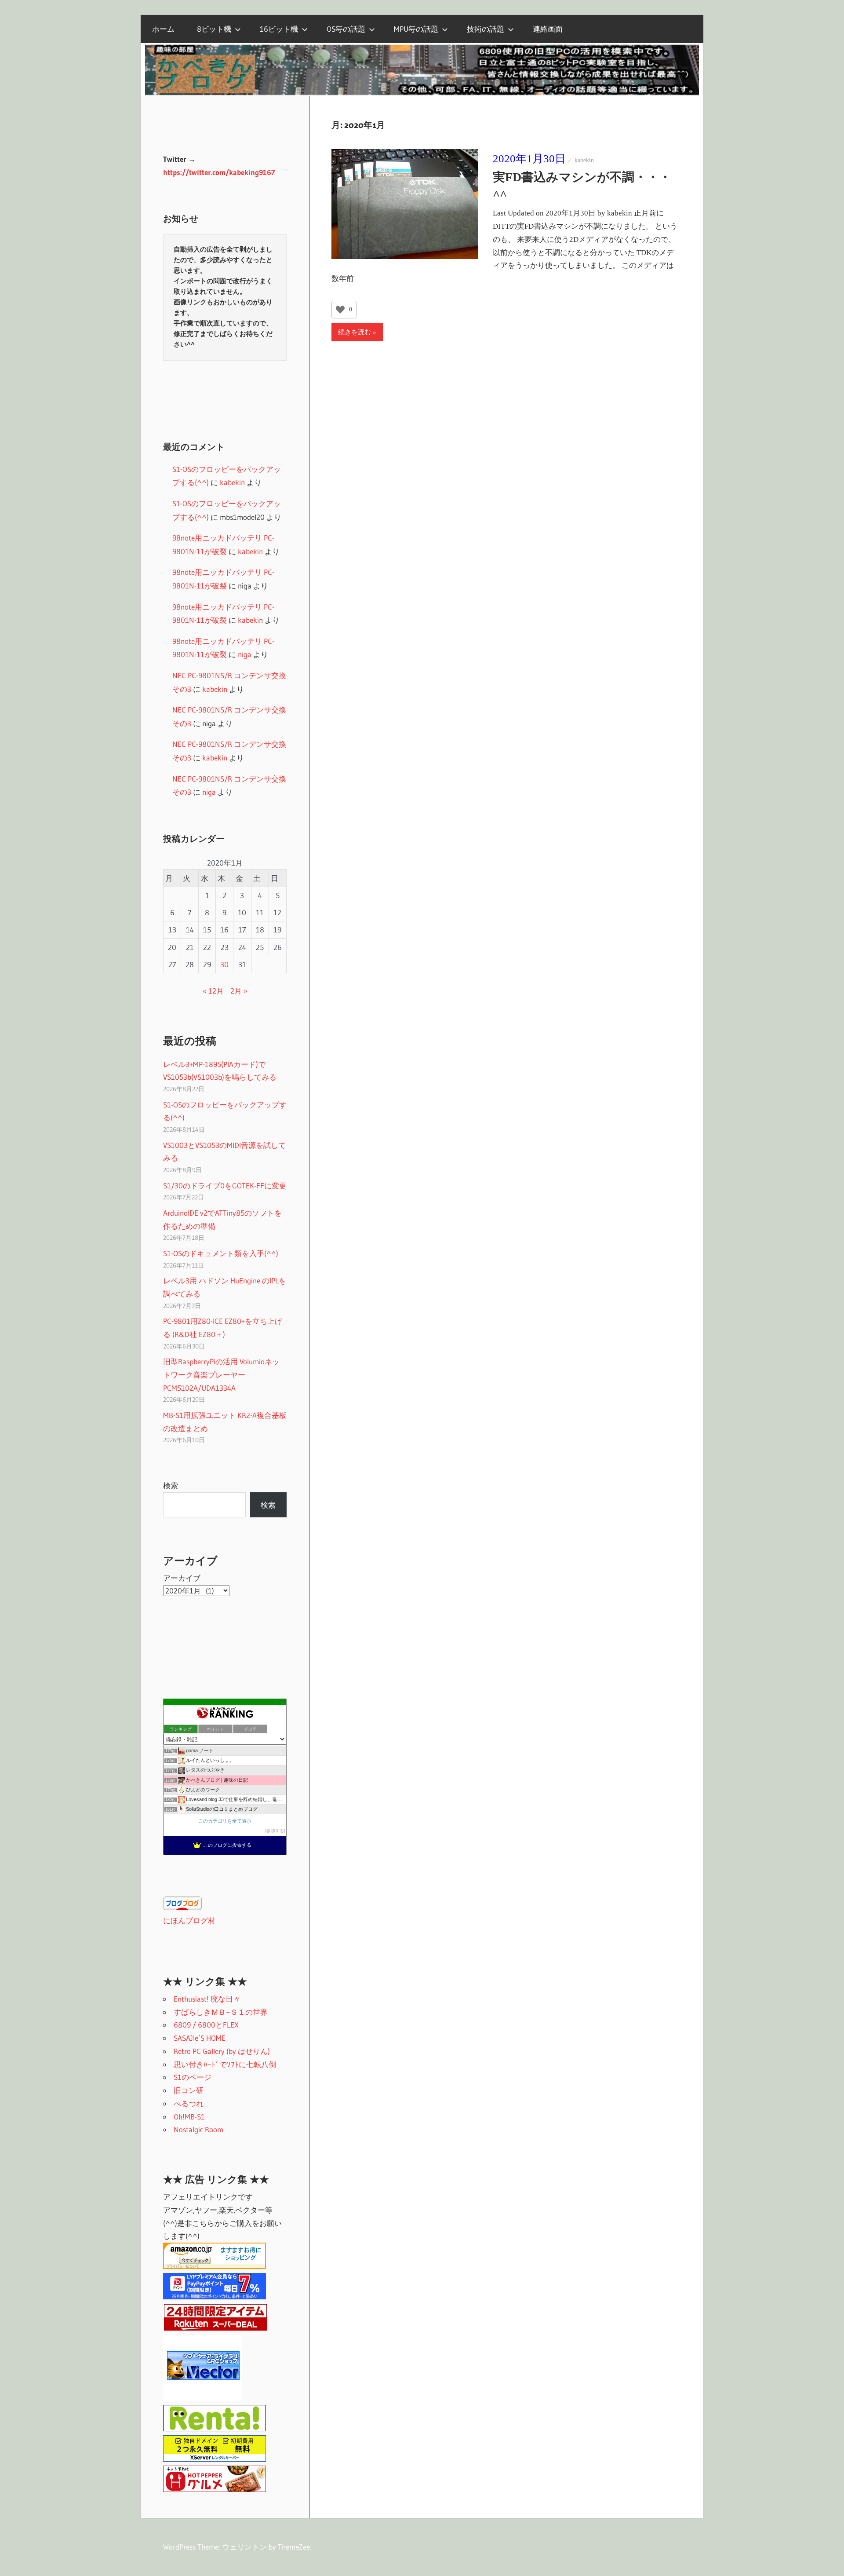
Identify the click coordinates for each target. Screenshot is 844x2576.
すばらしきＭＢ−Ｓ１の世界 (221, 2012)
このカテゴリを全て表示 (225, 1821)
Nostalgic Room (198, 2129)
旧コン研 (189, 2090)
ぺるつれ (189, 2103)
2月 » (239, 991)
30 (224, 964)
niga (245, 654)
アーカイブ (182, 1578)
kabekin (584, 160)
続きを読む (355, 332)
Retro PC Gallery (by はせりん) (222, 2051)
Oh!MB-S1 (189, 2117)
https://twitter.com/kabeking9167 (219, 172)
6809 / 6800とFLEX (206, 2025)
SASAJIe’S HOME (200, 2038)
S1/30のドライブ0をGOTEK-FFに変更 (225, 1186)
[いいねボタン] (340, 310)
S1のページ (193, 2077)
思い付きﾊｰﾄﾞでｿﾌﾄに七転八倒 (225, 2064)
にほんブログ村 (189, 1920)
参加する (275, 1831)
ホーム (163, 29)
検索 (171, 1485)
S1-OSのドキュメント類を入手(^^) (221, 1253)
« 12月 (213, 991)
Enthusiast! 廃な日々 (207, 1999)
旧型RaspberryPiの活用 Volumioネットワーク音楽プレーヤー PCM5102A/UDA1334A (221, 1375)
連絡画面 (548, 29)
